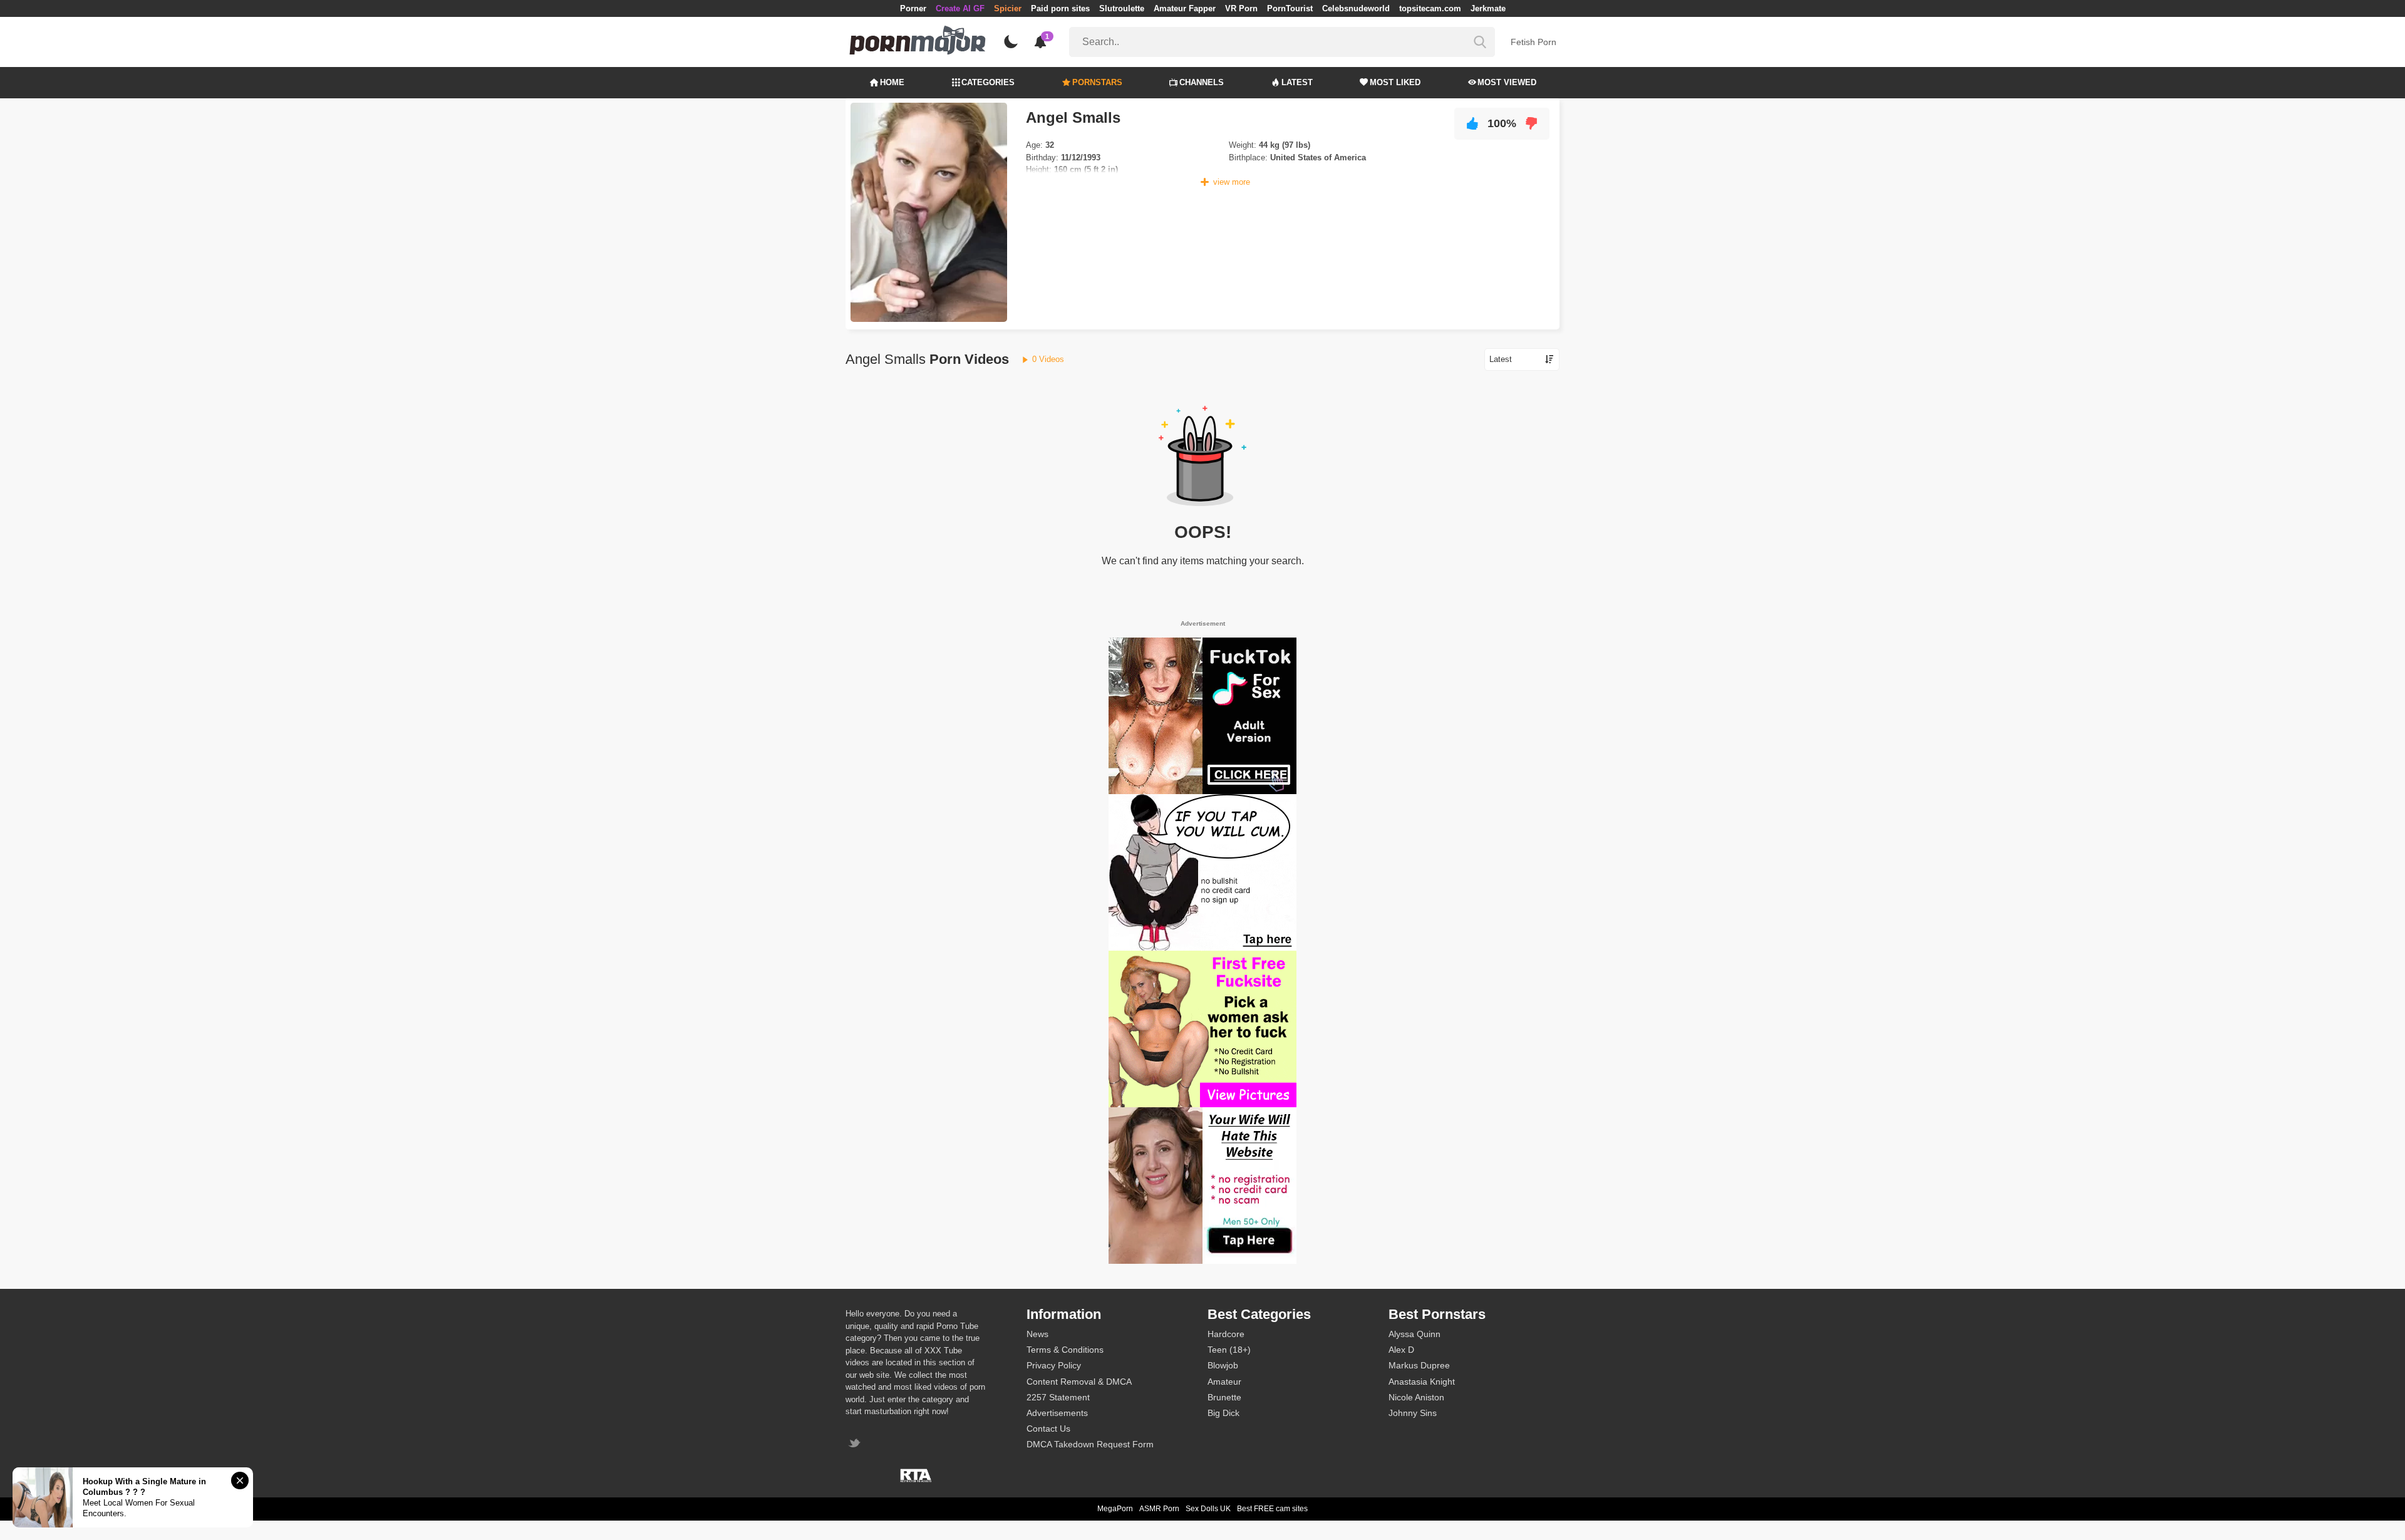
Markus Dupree (1419, 1365)
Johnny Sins (1413, 1413)
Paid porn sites (1060, 8)
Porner (913, 8)
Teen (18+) (1229, 1350)
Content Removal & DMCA (1079, 1382)
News (1037, 1334)
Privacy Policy (1054, 1365)
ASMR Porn (1159, 1509)
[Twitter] (856, 1444)
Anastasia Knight (1422, 1382)
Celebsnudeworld (1356, 8)
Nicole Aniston (1416, 1397)
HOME (892, 82)
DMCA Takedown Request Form (1090, 1444)
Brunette (1224, 1397)
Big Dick (1223, 1413)
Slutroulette (1122, 8)
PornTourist (1290, 8)
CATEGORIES (988, 82)
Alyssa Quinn (1415, 1334)
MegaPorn (1115, 1509)
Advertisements (1057, 1413)
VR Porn (1241, 8)
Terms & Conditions (1065, 1350)
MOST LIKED (1395, 82)
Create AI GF (960, 8)
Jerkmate (1488, 8)
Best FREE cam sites (1272, 1509)
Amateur (1224, 1382)
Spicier (1008, 8)
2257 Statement (1058, 1397)
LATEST (1297, 82)
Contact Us (1048, 1429)
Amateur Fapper (1185, 8)
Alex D (1401, 1350)
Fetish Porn (1534, 42)
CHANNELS (1202, 82)
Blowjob (1223, 1365)
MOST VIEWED (1507, 82)
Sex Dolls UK (1208, 1509)
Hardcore (1226, 1334)
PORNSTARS (1097, 82)
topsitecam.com (1430, 8)
